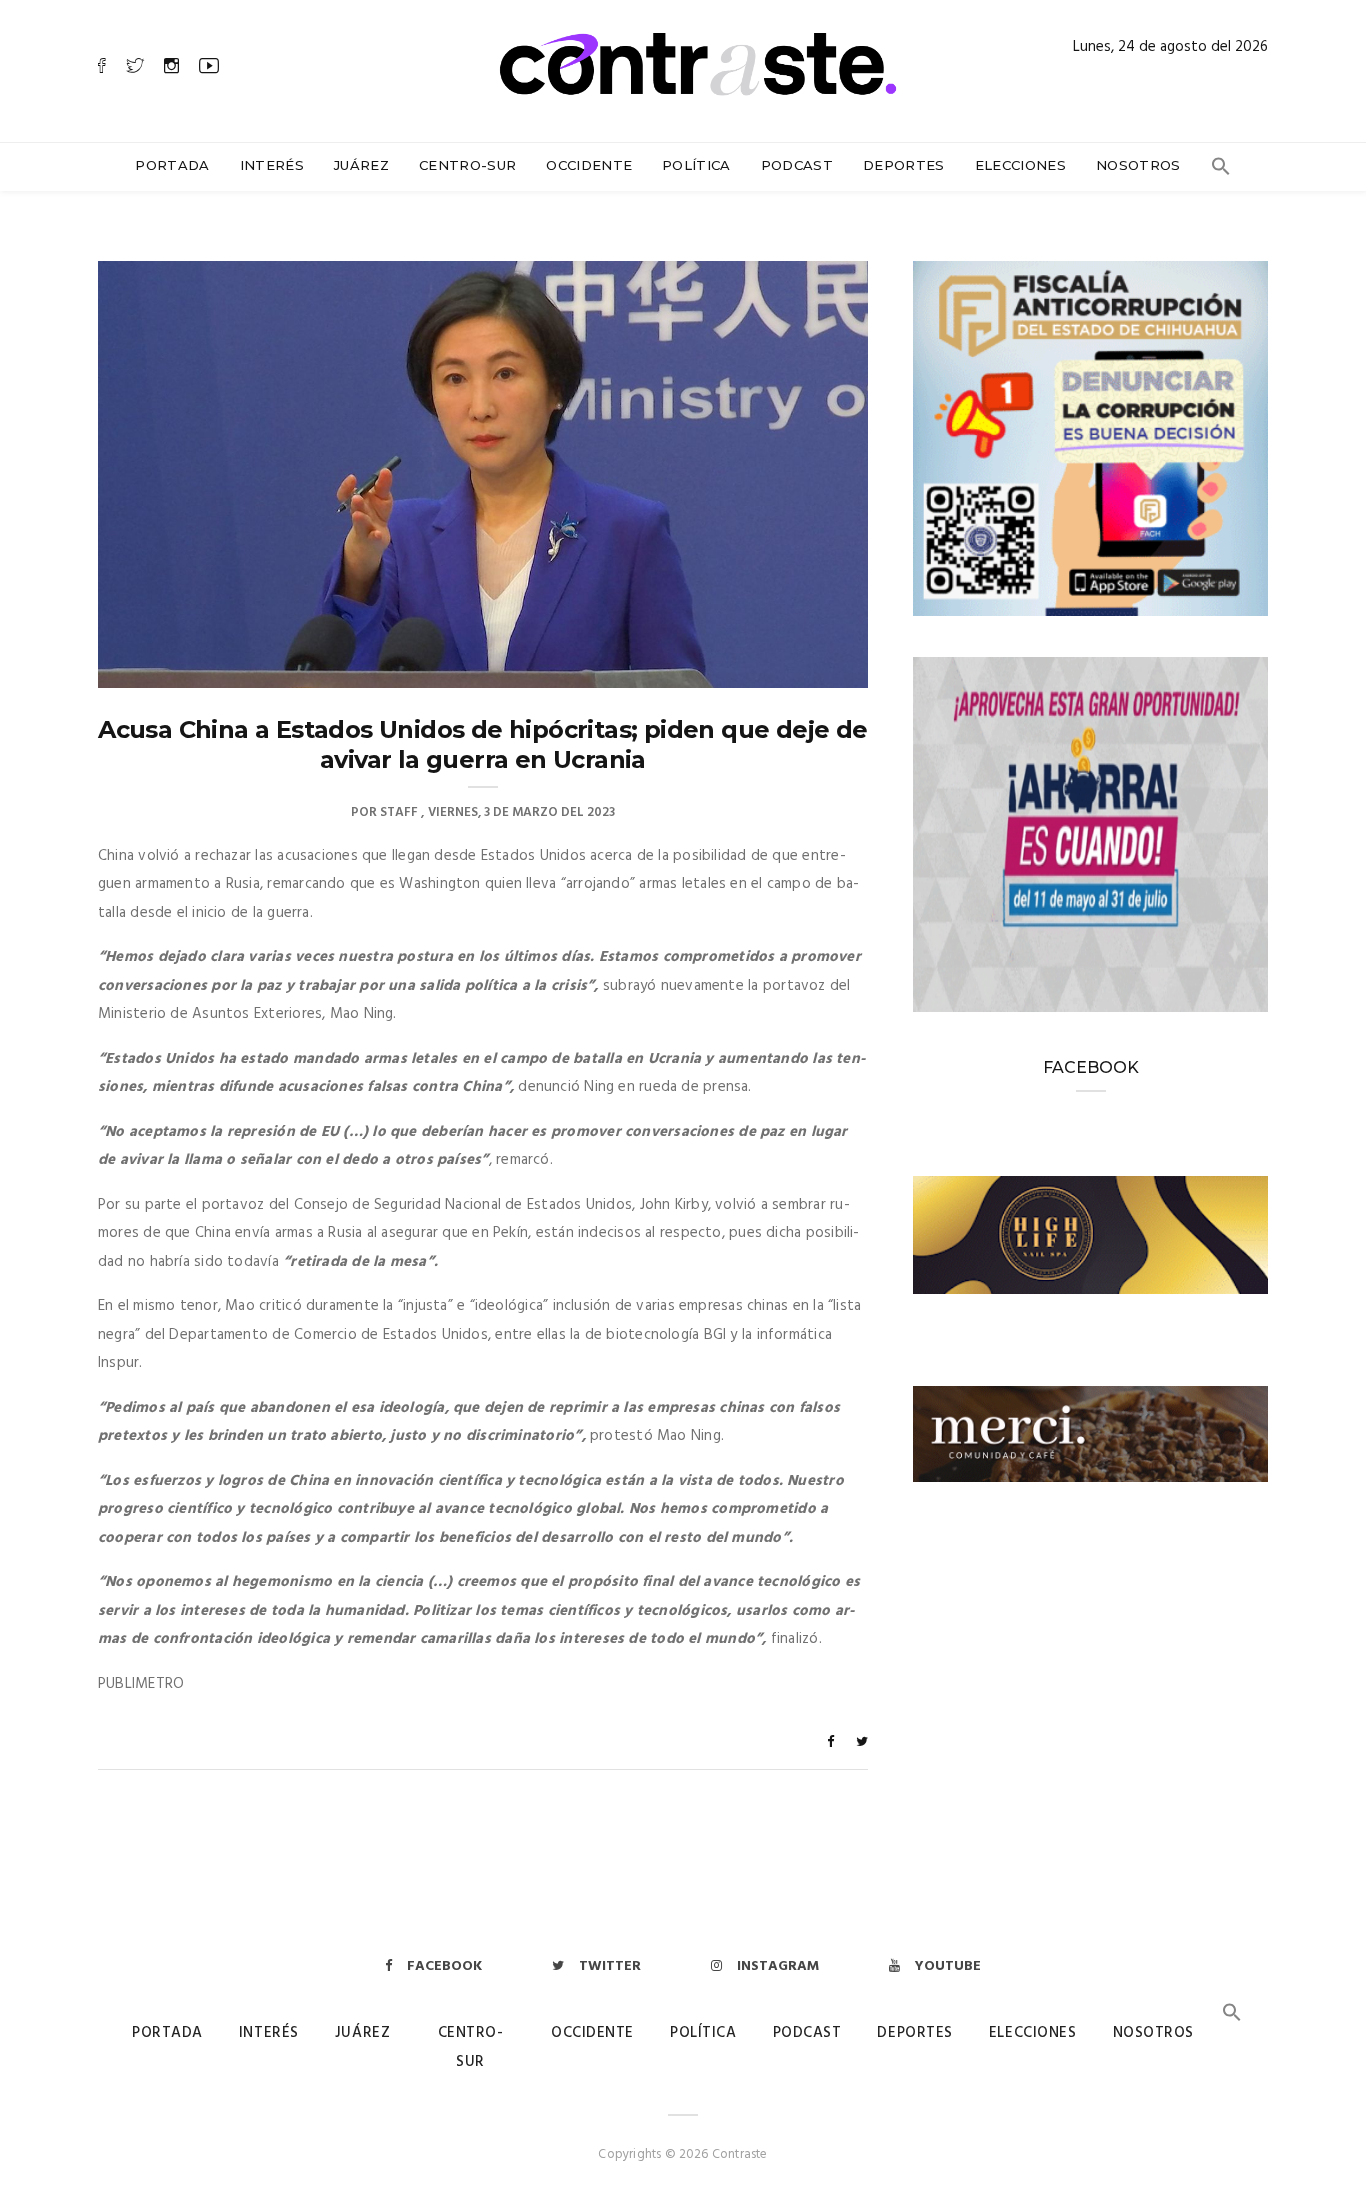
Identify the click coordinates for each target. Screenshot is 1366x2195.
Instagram (778, 1966)
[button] (1221, 171)
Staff (399, 812)
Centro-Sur (467, 165)
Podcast (797, 165)
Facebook (444, 1966)
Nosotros (1138, 165)
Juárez (361, 165)
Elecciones (1020, 165)
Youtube (948, 1966)
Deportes (904, 165)
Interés (272, 165)
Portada (172, 165)
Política (696, 165)
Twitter (610, 1966)
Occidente (589, 165)
